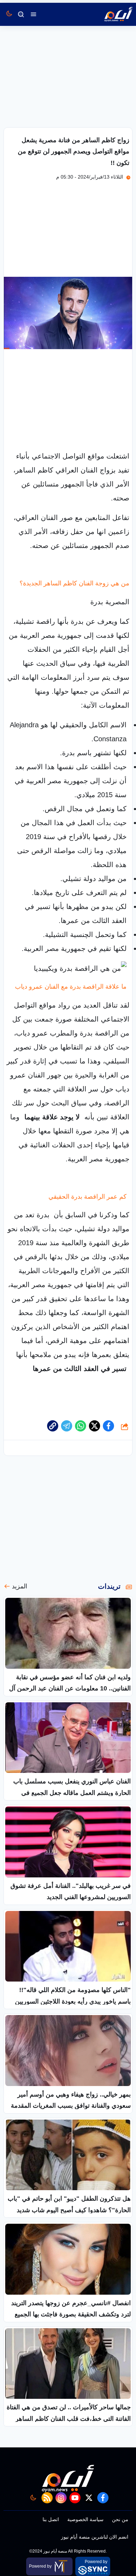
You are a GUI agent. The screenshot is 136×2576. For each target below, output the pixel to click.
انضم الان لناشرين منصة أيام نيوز (95, 2537)
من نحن (120, 2519)
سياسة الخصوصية (85, 2519)
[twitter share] (95, 1426)
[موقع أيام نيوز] (111, 14)
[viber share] (67, 1426)
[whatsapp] (53, 1426)
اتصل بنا (51, 2519)
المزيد (20, 1586)
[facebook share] (108, 1426)
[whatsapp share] (81, 1426)
